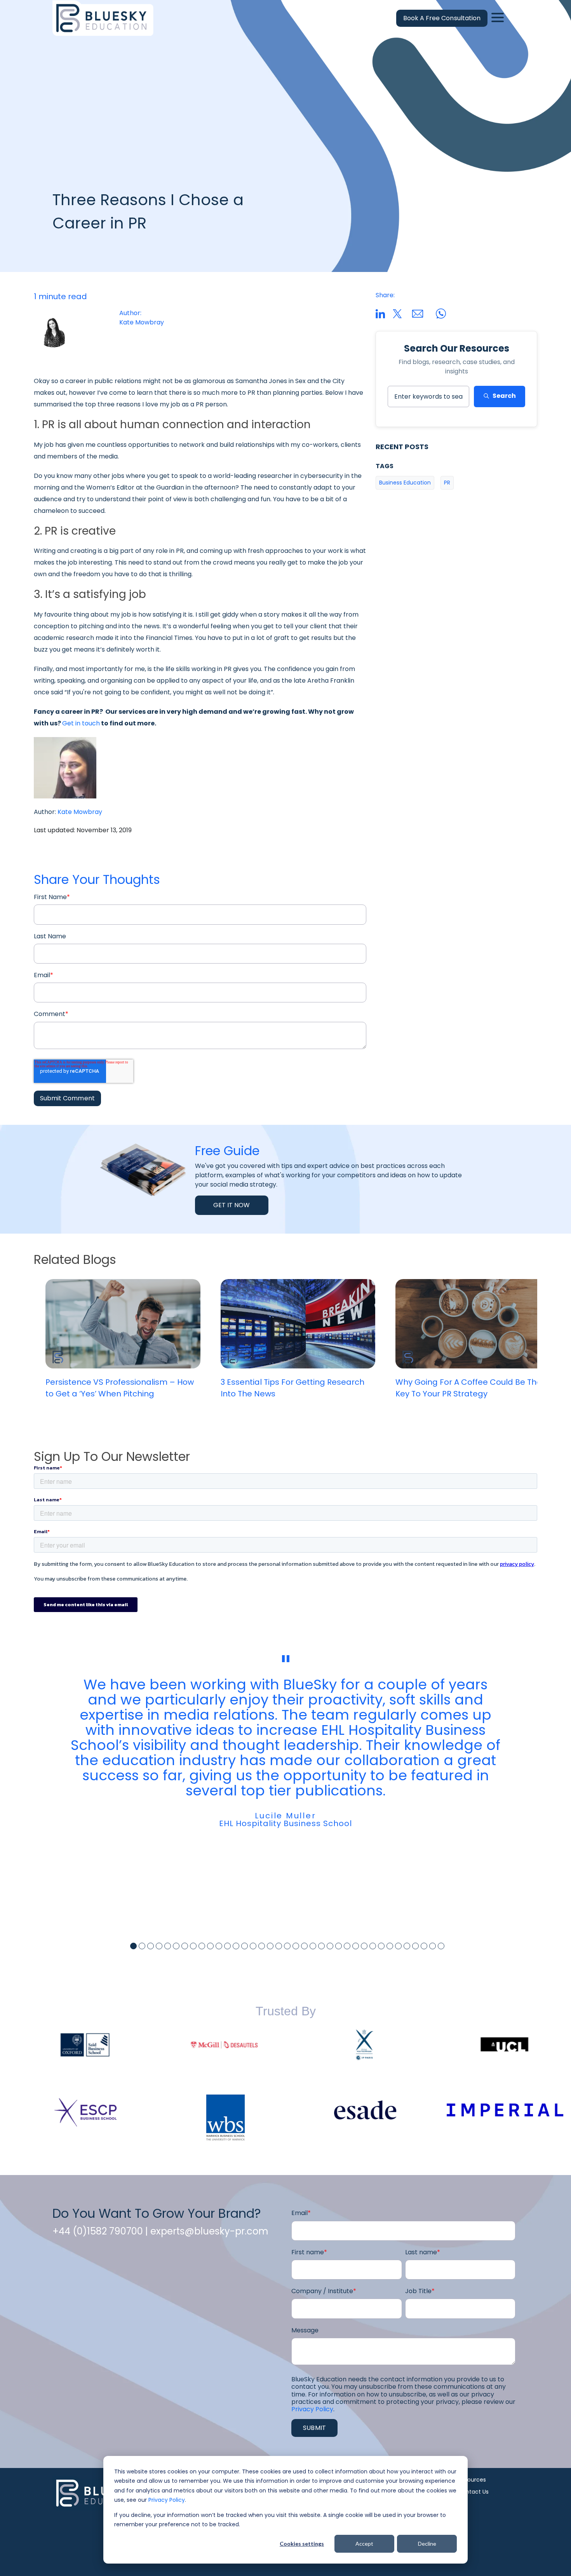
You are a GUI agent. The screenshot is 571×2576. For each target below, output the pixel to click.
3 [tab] (151, 1946)
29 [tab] (373, 1946)
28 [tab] (364, 1946)
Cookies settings (302, 2544)
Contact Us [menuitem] (473, 2492)
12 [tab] (227, 1946)
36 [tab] (433, 1946)
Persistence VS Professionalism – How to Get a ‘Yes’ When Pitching (120, 1388)
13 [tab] (236, 1946)
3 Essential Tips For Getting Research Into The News (292, 1388)
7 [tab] (185, 1946)
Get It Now (232, 1205)
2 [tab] (142, 1946)
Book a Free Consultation (442, 18)
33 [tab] (407, 1946)
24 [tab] (330, 1946)
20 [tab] (296, 1946)
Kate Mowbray (80, 812)
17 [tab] (270, 1946)
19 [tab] (287, 1946)
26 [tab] (347, 1946)
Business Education (405, 483)
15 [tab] (253, 1946)
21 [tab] (304, 1946)
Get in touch (81, 723)
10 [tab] (210, 1946)
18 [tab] (279, 1946)
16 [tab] (262, 1946)
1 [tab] (133, 1946)
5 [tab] (168, 1946)
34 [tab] (415, 1946)
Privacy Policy (167, 2500)
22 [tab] (313, 1946)
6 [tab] (176, 1946)
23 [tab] (321, 1946)
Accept (364, 2544)
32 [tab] (398, 1946)
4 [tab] (159, 1946)
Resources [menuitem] (472, 2480)
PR (447, 483)
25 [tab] (339, 1946)
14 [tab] (245, 1946)
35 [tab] (424, 1946)
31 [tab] (390, 1946)
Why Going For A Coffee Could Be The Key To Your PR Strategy (468, 1388)
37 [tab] (441, 1946)
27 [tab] (356, 1946)
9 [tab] (202, 1946)
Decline (427, 2544)
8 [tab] (193, 1946)
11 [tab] (219, 1946)
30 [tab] (381, 1946)
